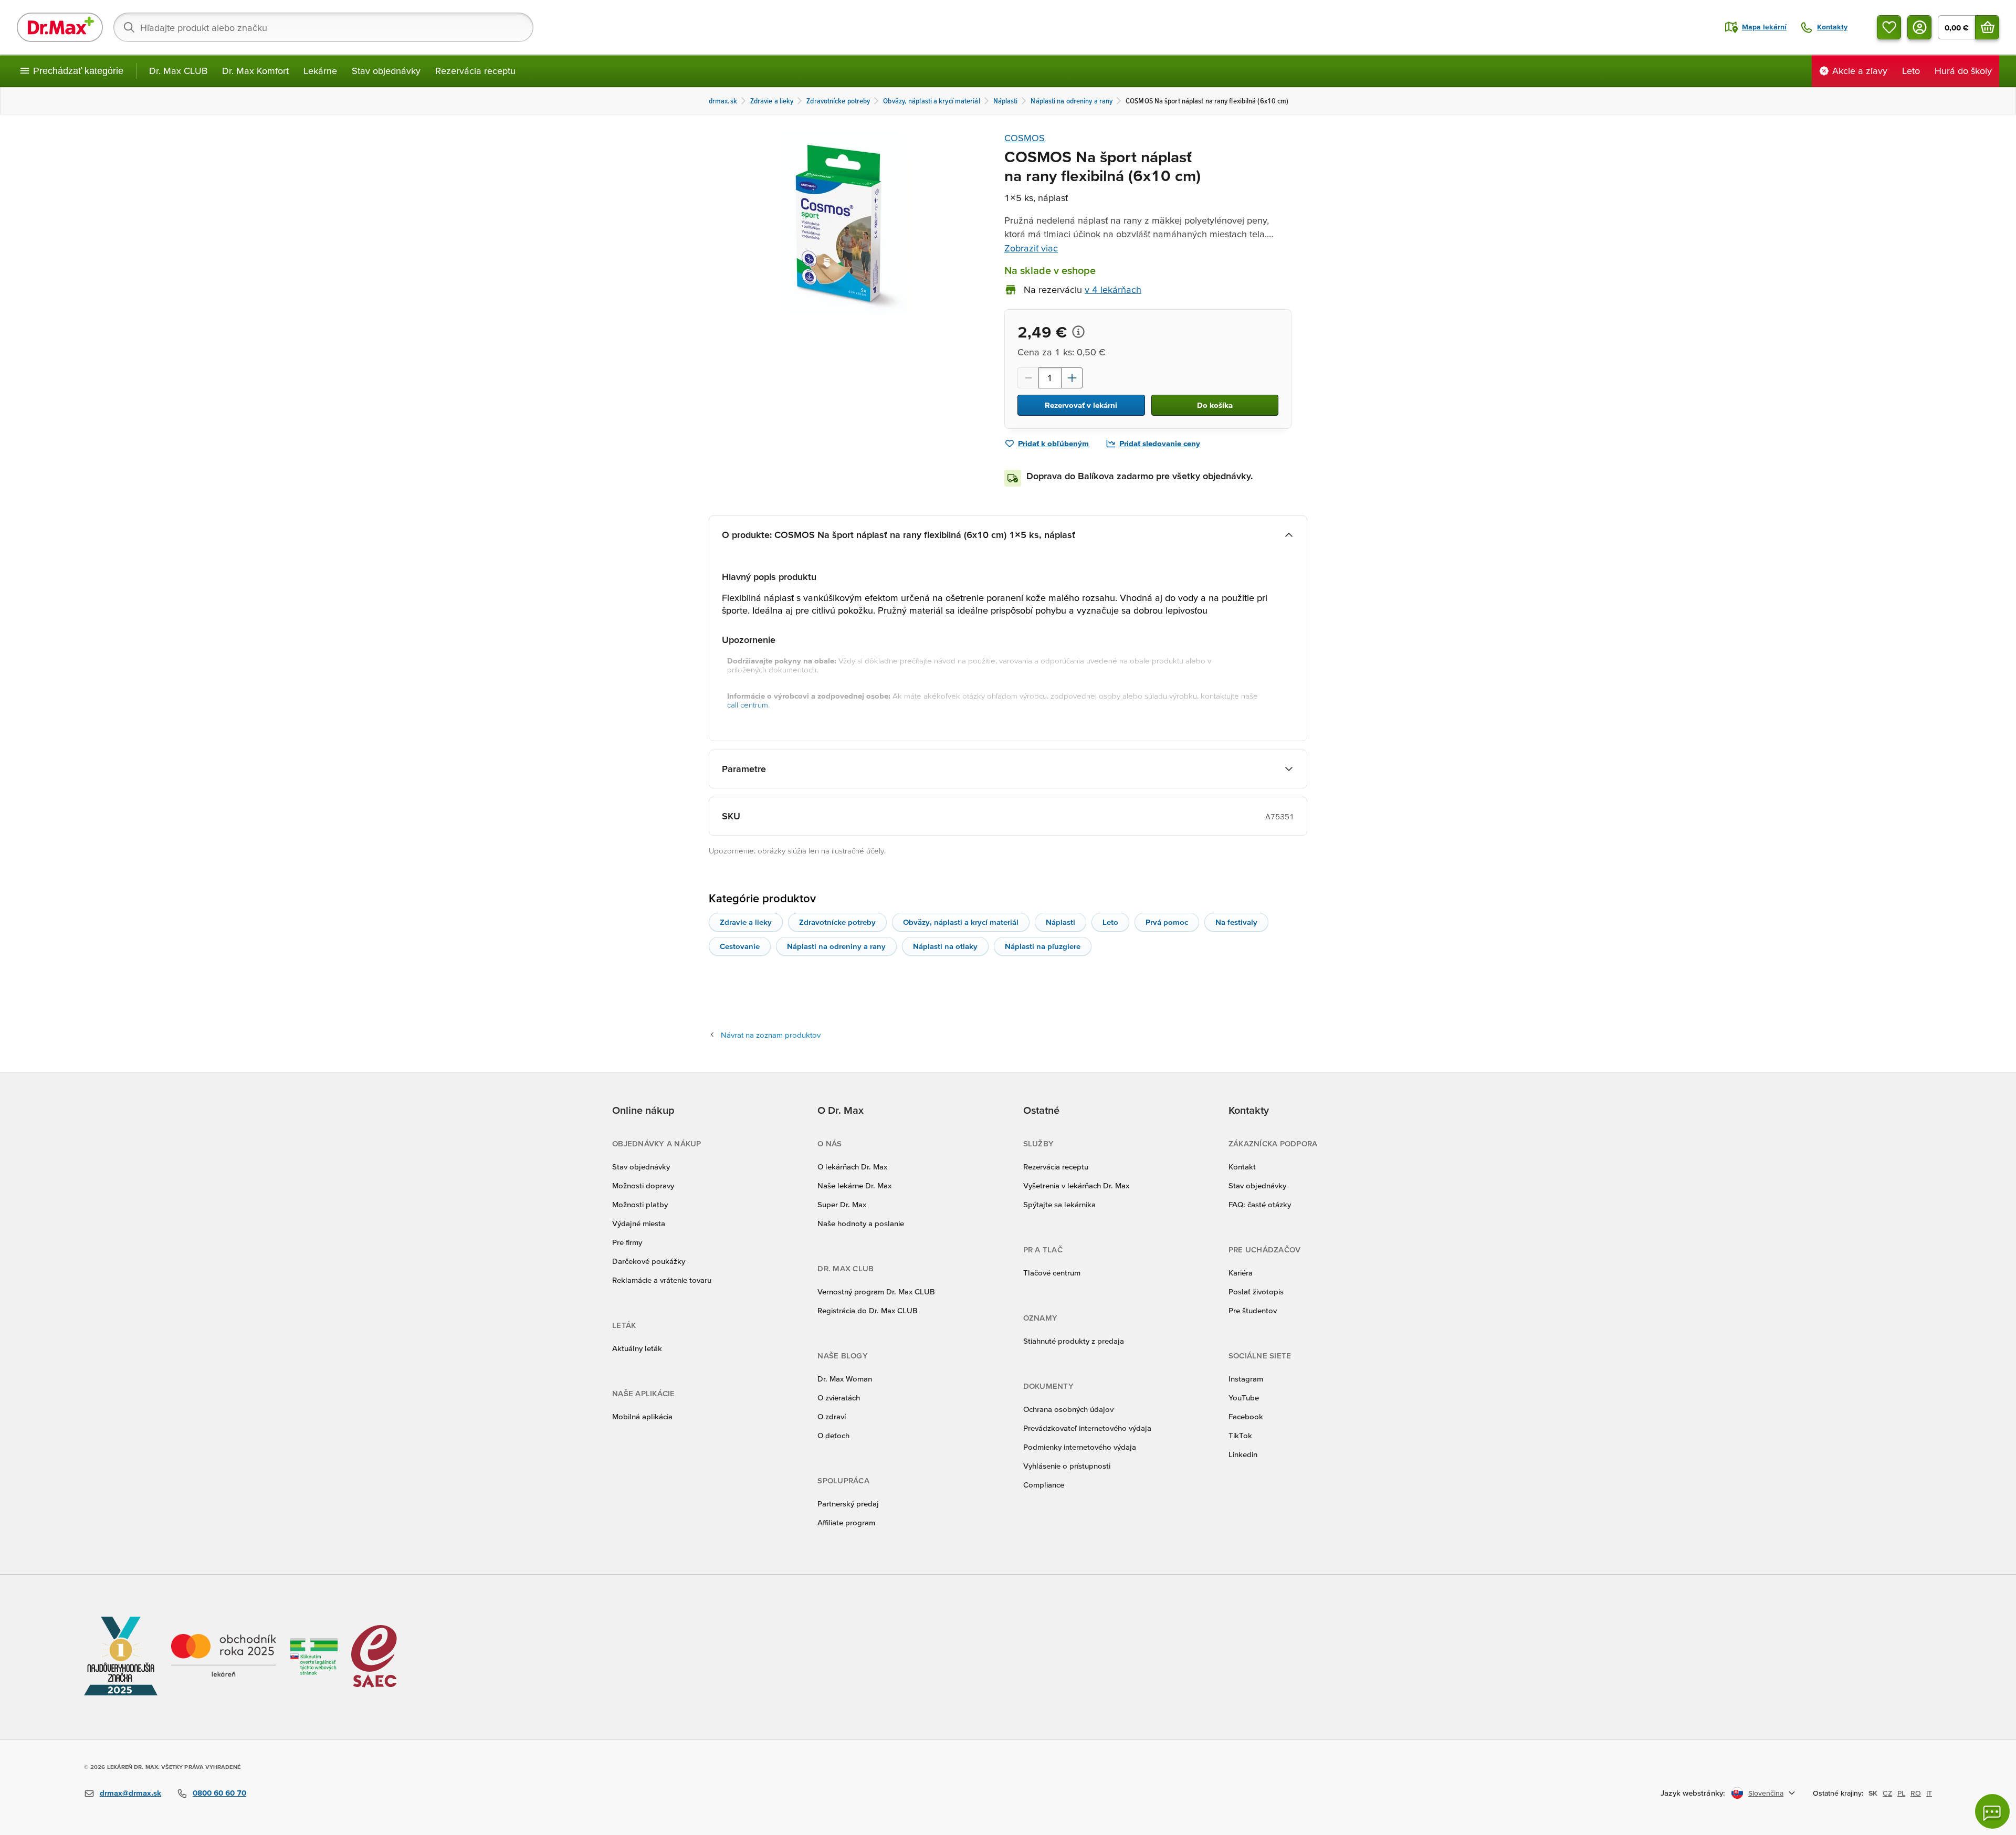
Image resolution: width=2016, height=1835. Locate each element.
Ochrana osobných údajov (1068, 1409)
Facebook (1246, 1416)
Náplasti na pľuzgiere (1043, 946)
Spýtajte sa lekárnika (1059, 1204)
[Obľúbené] (1889, 27)
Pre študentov (1253, 1310)
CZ (1887, 1793)
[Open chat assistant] (1992, 1811)
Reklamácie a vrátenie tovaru (662, 1280)
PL (1901, 1793)
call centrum (748, 705)
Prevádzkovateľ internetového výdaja (1087, 1428)
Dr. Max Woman (845, 1379)
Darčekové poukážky (649, 1261)
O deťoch (833, 1435)
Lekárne (320, 71)
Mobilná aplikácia (642, 1416)
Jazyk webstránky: (1693, 1793)
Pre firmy (627, 1242)
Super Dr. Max (842, 1204)
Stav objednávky (386, 71)
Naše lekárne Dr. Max (854, 1185)
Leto (1110, 922)
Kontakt (1242, 1167)
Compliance (1044, 1485)
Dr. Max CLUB (178, 71)
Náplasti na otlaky (945, 946)
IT (1929, 1793)
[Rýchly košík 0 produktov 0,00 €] (1987, 27)
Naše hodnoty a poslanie (861, 1223)
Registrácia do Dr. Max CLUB (868, 1310)
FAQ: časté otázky (1260, 1204)
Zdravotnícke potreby (837, 922)
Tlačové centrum (1052, 1273)
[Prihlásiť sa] (1919, 27)
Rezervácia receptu (475, 71)
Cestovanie (740, 946)
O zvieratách (839, 1398)
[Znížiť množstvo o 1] (1028, 378)
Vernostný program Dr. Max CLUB (876, 1291)
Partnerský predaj (848, 1504)
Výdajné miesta (639, 1223)
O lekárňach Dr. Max (852, 1167)
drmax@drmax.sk (130, 1793)
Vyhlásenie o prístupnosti (1067, 1466)
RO (1916, 1793)
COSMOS (1025, 138)
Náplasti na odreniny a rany (836, 946)
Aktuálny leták (637, 1348)
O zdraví (832, 1416)
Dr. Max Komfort (255, 71)
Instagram (1246, 1379)
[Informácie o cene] (1078, 332)
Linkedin (1243, 1454)
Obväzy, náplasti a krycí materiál (961, 922)
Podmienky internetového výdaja (1080, 1447)
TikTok (1240, 1435)
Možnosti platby (640, 1204)
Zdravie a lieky (746, 922)
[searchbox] (323, 27)
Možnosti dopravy (643, 1185)
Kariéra (1241, 1273)
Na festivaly (1236, 922)
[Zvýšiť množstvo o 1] (1072, 378)
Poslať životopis (1256, 1291)
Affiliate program (846, 1522)
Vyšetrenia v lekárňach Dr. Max (1076, 1185)
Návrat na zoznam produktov (771, 1035)
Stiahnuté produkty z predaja (1074, 1341)
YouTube (1244, 1398)
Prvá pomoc (1167, 922)
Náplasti (1060, 922)
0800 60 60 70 (219, 1793)
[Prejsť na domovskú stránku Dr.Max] (60, 27)
